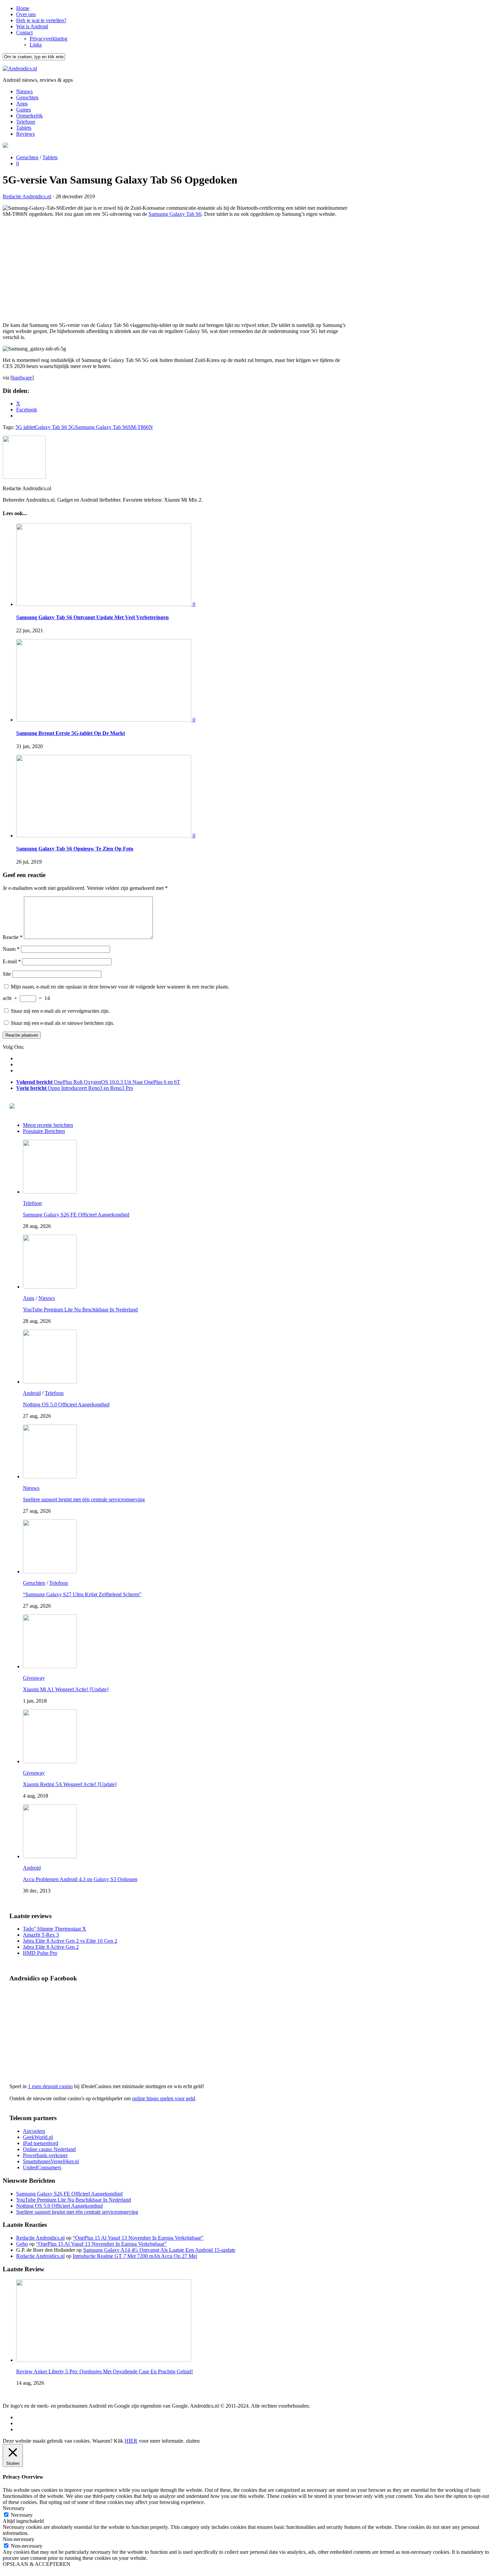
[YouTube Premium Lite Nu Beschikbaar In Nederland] (50, 1287)
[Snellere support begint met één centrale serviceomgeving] (50, 1477)
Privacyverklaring (48, 39)
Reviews (25, 134)
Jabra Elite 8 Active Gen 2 (51, 1947)
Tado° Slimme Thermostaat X (55, 1929)
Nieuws (24, 91)
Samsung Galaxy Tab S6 (175, 214)
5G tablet (25, 427)
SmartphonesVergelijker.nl (51, 2161)
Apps (22, 104)
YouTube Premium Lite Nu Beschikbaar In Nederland (80, 1310)
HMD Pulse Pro (40, 1953)
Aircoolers (34, 2131)
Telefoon (26, 122)
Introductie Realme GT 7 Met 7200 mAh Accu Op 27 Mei (135, 2256)
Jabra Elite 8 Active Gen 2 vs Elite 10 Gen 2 (70, 1941)
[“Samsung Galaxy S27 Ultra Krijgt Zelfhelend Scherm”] (50, 1571)
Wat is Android (32, 26)
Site (7, 974)
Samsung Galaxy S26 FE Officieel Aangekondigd (76, 1215)
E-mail (12, 961)
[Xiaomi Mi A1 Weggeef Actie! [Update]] (50, 1666)
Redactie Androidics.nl (27, 196)
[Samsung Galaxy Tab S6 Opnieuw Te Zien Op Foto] (104, 835)
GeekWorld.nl (38, 2137)
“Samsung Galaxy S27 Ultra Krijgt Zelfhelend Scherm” (82, 1594)
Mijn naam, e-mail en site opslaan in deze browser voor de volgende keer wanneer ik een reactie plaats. (120, 987)
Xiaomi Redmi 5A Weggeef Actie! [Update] (70, 1784)
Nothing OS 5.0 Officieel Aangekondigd (66, 1404)
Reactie (13, 937)
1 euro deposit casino (50, 2086)
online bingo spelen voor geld (163, 2098)
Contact (24, 32)
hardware (22, 378)
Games (24, 110)
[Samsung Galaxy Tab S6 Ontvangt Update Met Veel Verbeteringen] (104, 604)
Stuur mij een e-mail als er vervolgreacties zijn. (60, 1011)
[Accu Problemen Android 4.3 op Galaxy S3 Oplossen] (50, 1856)
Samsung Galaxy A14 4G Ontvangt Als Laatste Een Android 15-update (159, 2250)
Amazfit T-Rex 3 (41, 1935)
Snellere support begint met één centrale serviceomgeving (84, 1499)
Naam (11, 949)
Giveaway (34, 1678)
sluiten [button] (193, 2441)
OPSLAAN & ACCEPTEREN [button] (37, 2564)
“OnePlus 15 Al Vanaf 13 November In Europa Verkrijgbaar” (138, 2238)
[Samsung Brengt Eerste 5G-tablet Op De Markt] (104, 720)
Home (23, 8)
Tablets (24, 128)
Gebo (22, 2244)
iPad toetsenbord (41, 2143)
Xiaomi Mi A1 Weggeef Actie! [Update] (66, 1689)
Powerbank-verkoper (45, 2155)
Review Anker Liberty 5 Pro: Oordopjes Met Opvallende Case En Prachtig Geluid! (105, 2371)
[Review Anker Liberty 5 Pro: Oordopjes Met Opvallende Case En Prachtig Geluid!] (104, 2360)
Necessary (22, 2515)
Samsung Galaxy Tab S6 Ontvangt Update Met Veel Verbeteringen (92, 617)
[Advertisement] (175, 270)
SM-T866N (140, 427)
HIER (131, 2441)
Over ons (26, 14)
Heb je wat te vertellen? (41, 20)
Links (36, 45)
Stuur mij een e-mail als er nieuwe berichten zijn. (62, 1023)
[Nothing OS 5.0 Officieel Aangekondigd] (50, 1382)
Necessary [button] (14, 2508)
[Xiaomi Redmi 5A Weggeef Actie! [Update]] (50, 1761)
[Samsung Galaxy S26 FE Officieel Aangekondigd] (50, 1192)
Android (32, 1393)
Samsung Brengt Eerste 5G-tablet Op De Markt (71, 733)
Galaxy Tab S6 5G (55, 427)
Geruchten (27, 97)
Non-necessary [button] (19, 2539)
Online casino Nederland (49, 2149)
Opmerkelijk (29, 116)
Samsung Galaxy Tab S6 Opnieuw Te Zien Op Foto (75, 849)
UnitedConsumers (42, 2167)
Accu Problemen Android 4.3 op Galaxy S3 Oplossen (80, 1879)
